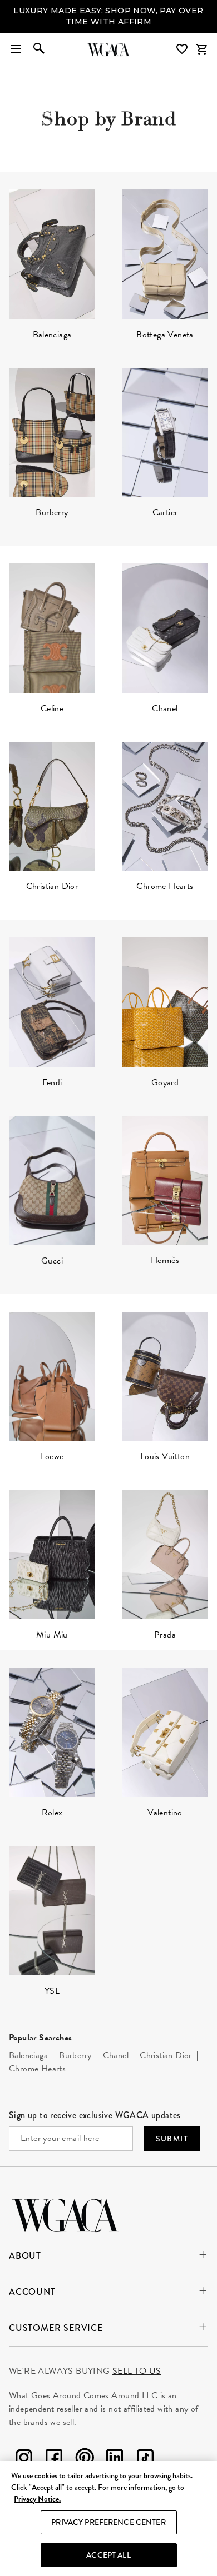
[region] (108, 2518)
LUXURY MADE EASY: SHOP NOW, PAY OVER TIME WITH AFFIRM (108, 16)
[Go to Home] (65, 2214)
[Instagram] (24, 2460)
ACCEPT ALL (108, 2555)
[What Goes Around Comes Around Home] (108, 49)
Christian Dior (166, 2055)
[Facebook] (54, 2460)
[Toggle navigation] (16, 49)
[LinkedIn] (115, 2460)
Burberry (75, 2055)
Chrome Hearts (37, 2069)
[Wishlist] (183, 49)
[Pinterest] (85, 2460)
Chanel (116, 2055)
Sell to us (137, 2371)
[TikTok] (145, 2460)
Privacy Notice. (37, 2499)
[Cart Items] (201, 49)
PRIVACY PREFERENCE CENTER (108, 2522)
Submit (172, 2139)
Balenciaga (28, 2055)
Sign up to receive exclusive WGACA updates (95, 2115)
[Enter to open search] (39, 49)
